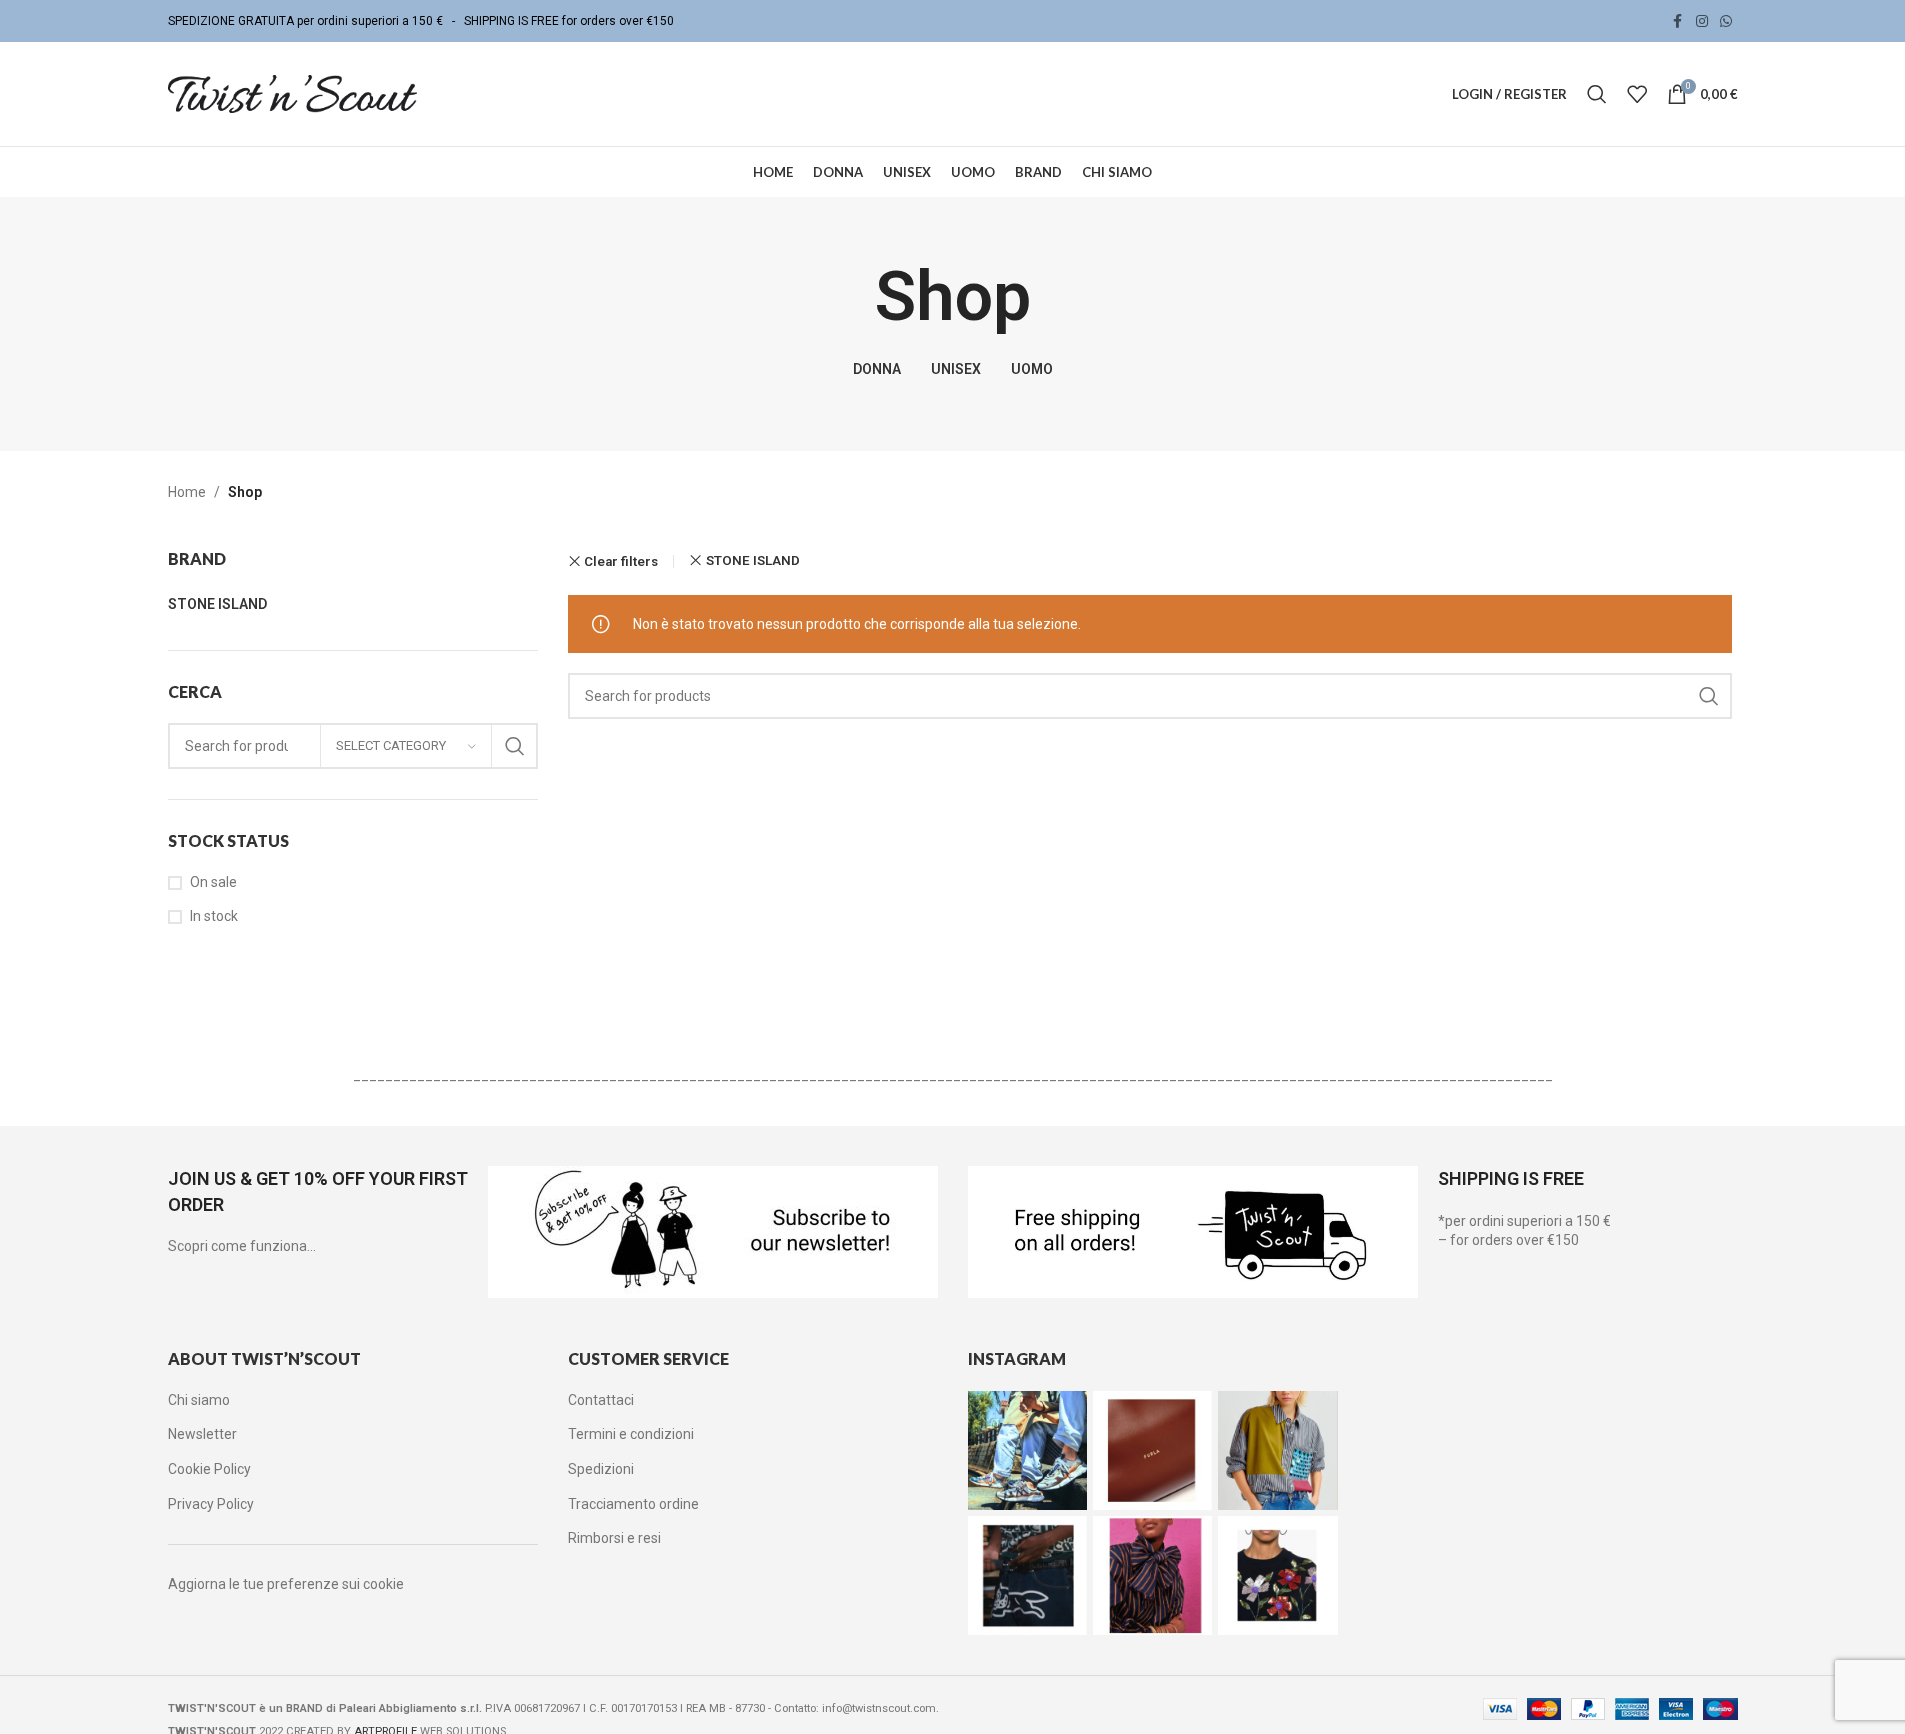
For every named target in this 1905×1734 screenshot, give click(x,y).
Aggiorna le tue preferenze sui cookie (286, 1584)
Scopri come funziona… (242, 1246)
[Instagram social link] (1702, 21)
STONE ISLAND (753, 560)
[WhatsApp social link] (1726, 21)
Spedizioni (601, 1469)
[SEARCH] (515, 746)
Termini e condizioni (631, 1434)
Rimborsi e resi (614, 1538)
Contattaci (601, 1400)
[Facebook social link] (1678, 21)
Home (187, 492)
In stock (214, 916)
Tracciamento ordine (633, 1504)
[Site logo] (293, 93)
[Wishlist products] (1637, 94)
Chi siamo (199, 1400)
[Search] (1597, 94)
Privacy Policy (211, 1504)
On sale (213, 882)
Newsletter (202, 1434)
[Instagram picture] (1027, 1450)
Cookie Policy (209, 1469)
